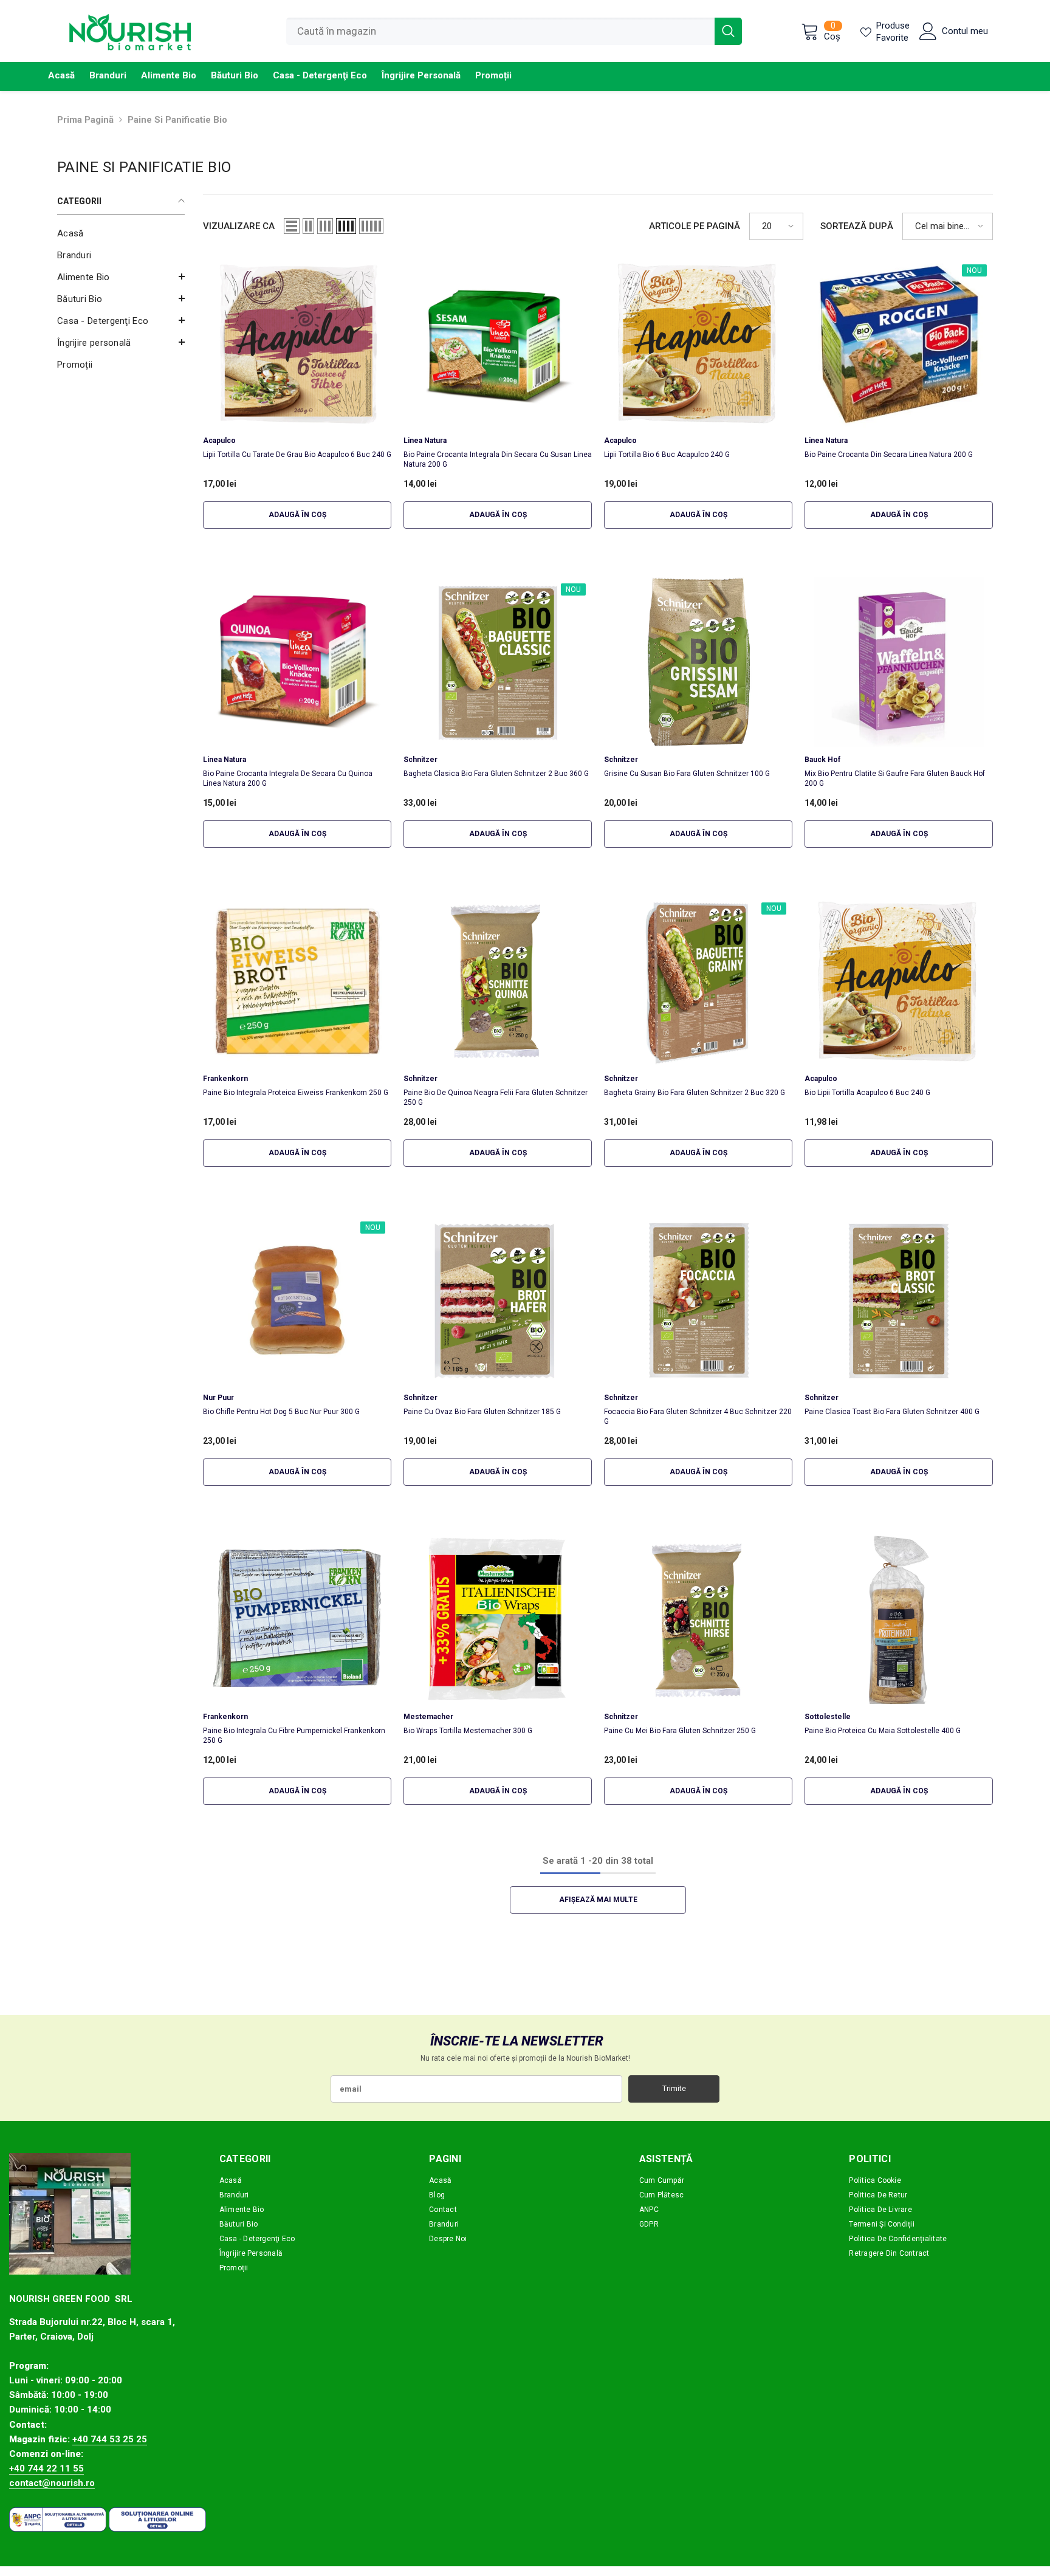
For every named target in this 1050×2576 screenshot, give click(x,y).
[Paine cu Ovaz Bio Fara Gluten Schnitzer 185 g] (498, 1300)
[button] (121, 276)
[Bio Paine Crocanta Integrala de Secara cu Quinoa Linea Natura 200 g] (297, 662)
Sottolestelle (828, 1717)
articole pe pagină (695, 226)
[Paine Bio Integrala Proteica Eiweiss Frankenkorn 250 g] (297, 981)
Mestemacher (428, 1717)
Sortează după (857, 226)
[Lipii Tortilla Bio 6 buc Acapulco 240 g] (698, 343)
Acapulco (219, 441)
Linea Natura (425, 441)
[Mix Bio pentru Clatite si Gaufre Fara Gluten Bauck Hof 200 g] (899, 662)
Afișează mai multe (598, 1900)
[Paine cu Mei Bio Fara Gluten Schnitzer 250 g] (698, 1619)
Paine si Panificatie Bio (177, 120)
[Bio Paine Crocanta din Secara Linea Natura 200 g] (899, 343)
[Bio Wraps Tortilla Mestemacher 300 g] (498, 1619)
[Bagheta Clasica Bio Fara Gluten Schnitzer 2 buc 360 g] (498, 662)
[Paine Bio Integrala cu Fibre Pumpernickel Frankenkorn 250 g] (297, 1619)
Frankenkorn (225, 1079)
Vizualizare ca (239, 226)
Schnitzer (420, 760)
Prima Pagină (85, 120)
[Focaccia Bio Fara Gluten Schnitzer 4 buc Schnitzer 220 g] (698, 1300)
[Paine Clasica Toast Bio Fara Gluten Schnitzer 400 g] (899, 1300)
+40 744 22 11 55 (46, 2468)
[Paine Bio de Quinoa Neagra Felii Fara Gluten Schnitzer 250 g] (498, 981)
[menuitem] (121, 233)
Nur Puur (218, 1398)
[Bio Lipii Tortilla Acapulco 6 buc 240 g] (899, 981)
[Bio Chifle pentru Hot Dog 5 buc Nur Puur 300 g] (297, 1300)
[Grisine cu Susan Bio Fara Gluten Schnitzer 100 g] (698, 662)
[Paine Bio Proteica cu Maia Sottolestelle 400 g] (899, 1619)
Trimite (674, 2089)
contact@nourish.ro (52, 2483)
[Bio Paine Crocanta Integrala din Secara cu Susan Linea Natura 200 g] (498, 343)
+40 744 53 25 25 (110, 2439)
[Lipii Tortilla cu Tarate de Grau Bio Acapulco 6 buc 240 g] (297, 343)
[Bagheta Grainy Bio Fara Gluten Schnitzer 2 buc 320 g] (698, 981)
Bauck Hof (822, 760)
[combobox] (500, 31)
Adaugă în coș (297, 515)
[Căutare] (514, 31)
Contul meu (965, 31)
